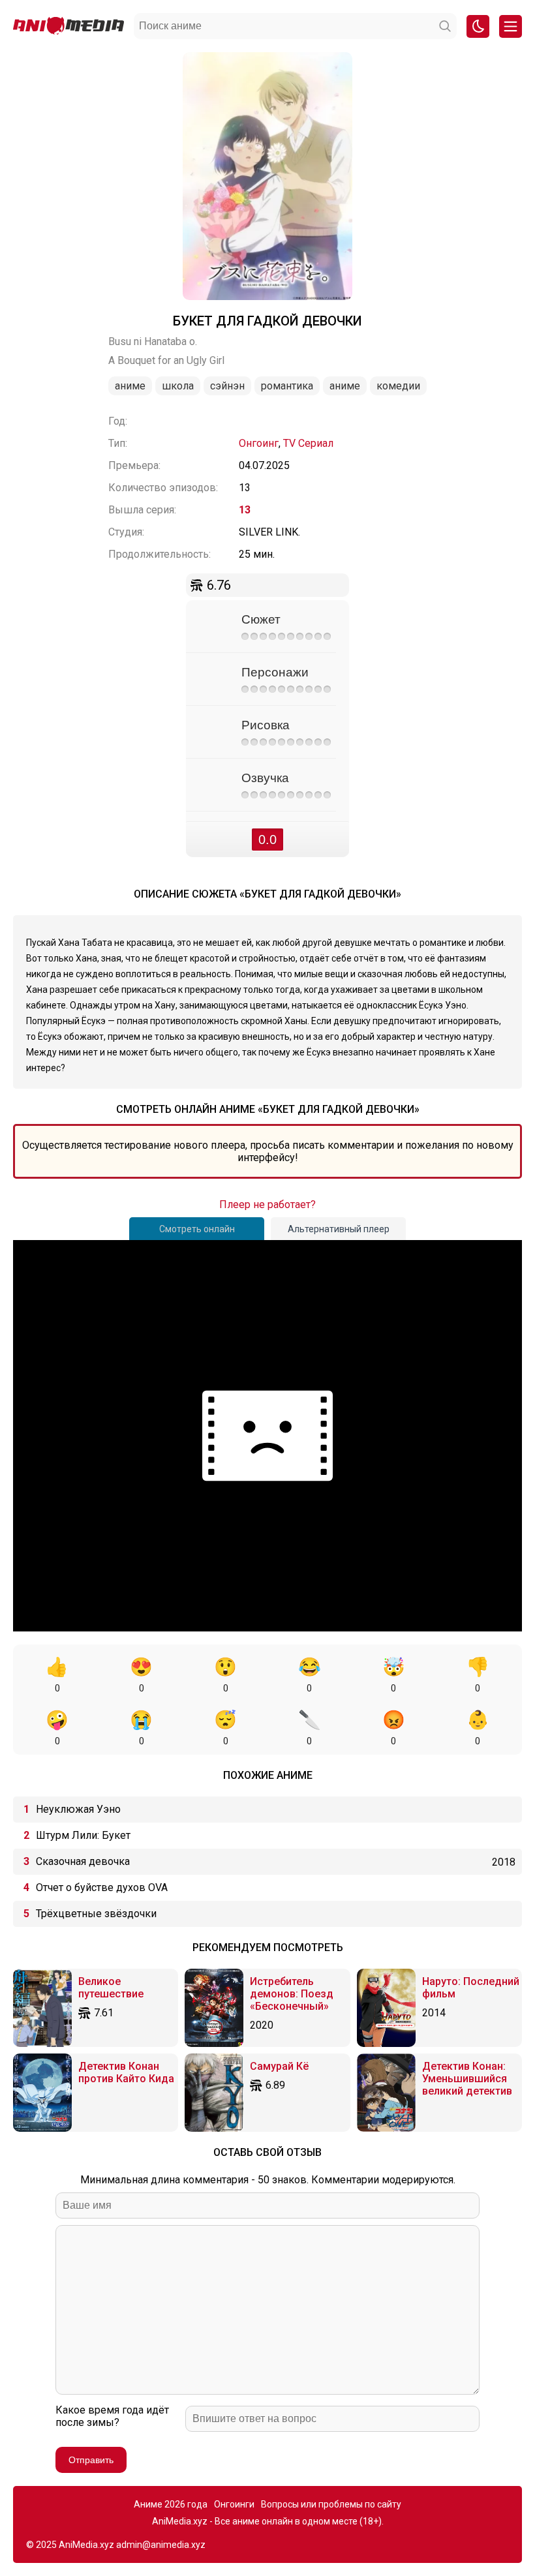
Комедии (398, 386)
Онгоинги (234, 2504)
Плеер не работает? (267, 1205)
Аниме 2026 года (171, 2504)
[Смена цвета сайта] (478, 26)
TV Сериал (308, 443)
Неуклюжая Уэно (78, 1809)
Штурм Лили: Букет (83, 1835)
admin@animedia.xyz (161, 2545)
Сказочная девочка (83, 1861)
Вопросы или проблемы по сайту (331, 2504)
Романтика (287, 386)
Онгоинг (259, 443)
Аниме (130, 386)
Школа (178, 386)
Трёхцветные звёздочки (96, 1914)
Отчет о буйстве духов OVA (102, 1887)
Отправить (91, 2460)
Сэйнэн (227, 386)
